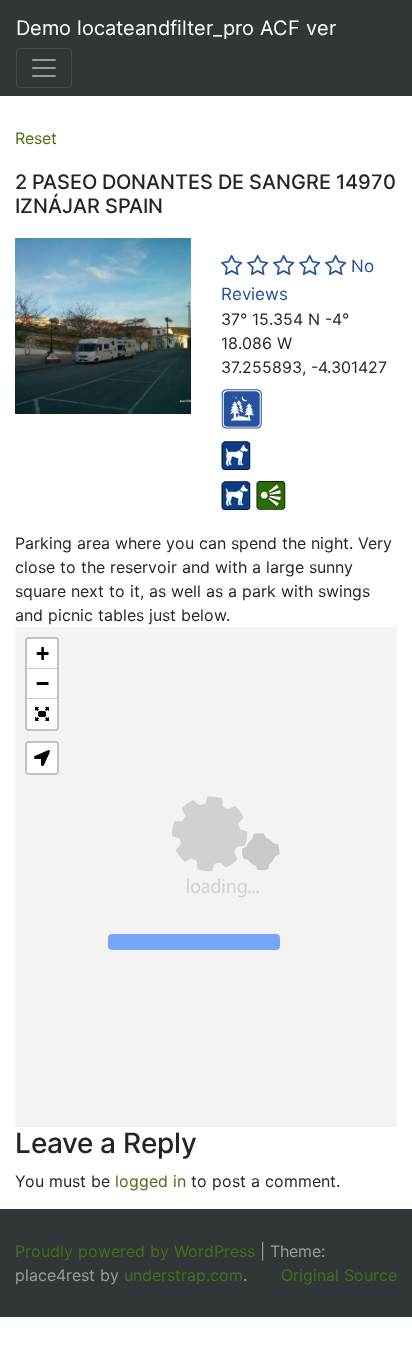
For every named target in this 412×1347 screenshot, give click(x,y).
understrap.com (183, 1275)
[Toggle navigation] (44, 68)
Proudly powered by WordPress (135, 1251)
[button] (42, 654)
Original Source (339, 1275)
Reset (36, 138)
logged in (150, 1181)
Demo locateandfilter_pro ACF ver (176, 28)
